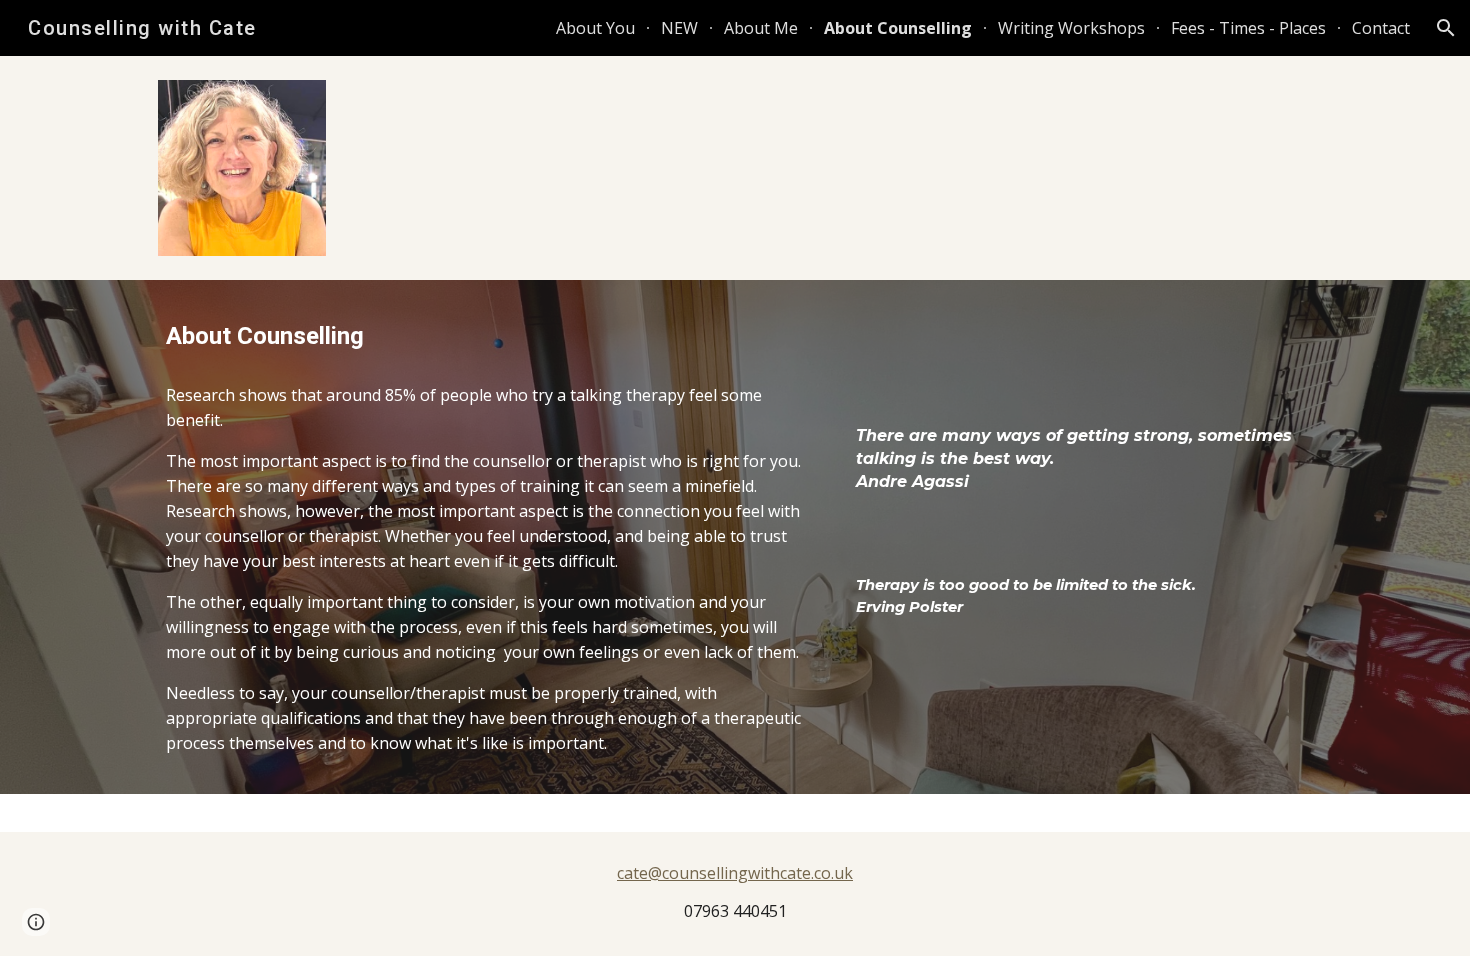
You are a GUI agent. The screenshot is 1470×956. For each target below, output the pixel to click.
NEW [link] (679, 28)
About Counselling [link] (898, 28)
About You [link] (595, 28)
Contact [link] (1381, 28)
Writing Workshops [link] (1071, 28)
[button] (1446, 28)
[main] (488, 336)
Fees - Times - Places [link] (1248, 28)
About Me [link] (761, 28)
